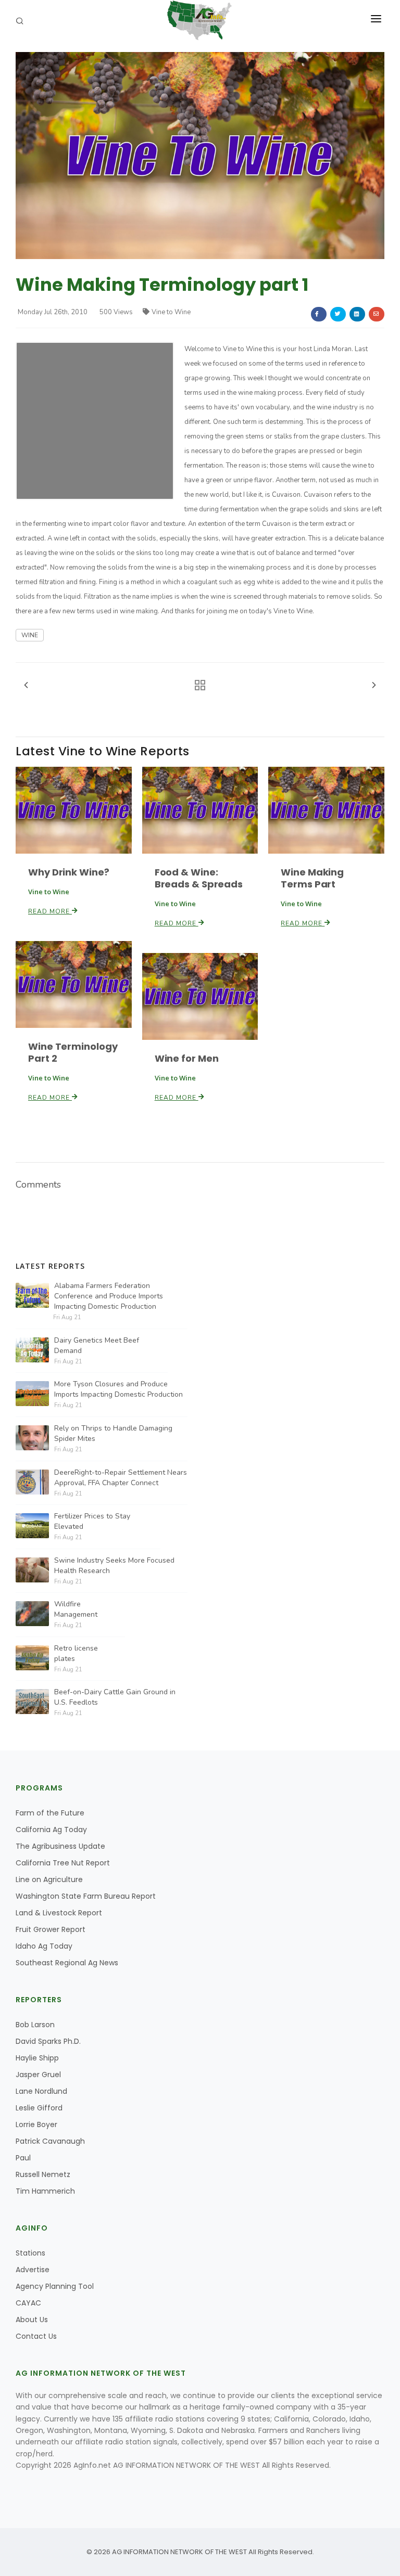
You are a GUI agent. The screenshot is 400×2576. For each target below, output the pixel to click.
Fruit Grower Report (51, 1929)
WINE (30, 635)
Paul (23, 2158)
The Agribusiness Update (60, 1846)
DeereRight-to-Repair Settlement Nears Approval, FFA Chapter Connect (121, 1478)
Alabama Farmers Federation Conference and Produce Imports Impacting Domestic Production (109, 1296)
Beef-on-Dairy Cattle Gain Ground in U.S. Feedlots (115, 1697)
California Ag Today (51, 1830)
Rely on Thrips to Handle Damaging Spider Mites (113, 1433)
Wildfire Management (76, 1609)
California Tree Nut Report (63, 1863)
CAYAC (28, 2303)
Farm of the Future (50, 1813)
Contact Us (36, 2336)
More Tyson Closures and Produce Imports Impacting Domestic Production (118, 1389)
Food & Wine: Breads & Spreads (199, 878)
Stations (30, 2253)
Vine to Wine (171, 312)
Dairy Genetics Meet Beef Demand (97, 1345)
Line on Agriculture (49, 1879)
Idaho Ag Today (44, 1946)
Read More (50, 911)
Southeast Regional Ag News (67, 1963)
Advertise (33, 2270)
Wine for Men (187, 1058)
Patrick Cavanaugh (50, 2141)
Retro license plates (76, 1653)
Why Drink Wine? (69, 872)
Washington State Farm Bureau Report (86, 1896)
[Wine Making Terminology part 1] (200, 155)
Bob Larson (35, 2025)
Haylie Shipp (37, 2058)
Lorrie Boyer (36, 2124)
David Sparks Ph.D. (48, 2041)
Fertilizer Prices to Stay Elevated (92, 1521)
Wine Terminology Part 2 (73, 1052)
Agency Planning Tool (55, 2286)
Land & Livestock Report (59, 1913)
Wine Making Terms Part (312, 878)
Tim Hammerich (45, 2191)
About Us (32, 2320)
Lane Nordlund (41, 2091)
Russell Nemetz (43, 2174)
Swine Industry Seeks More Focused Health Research (114, 1566)
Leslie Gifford (39, 2108)
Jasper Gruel (38, 2075)
